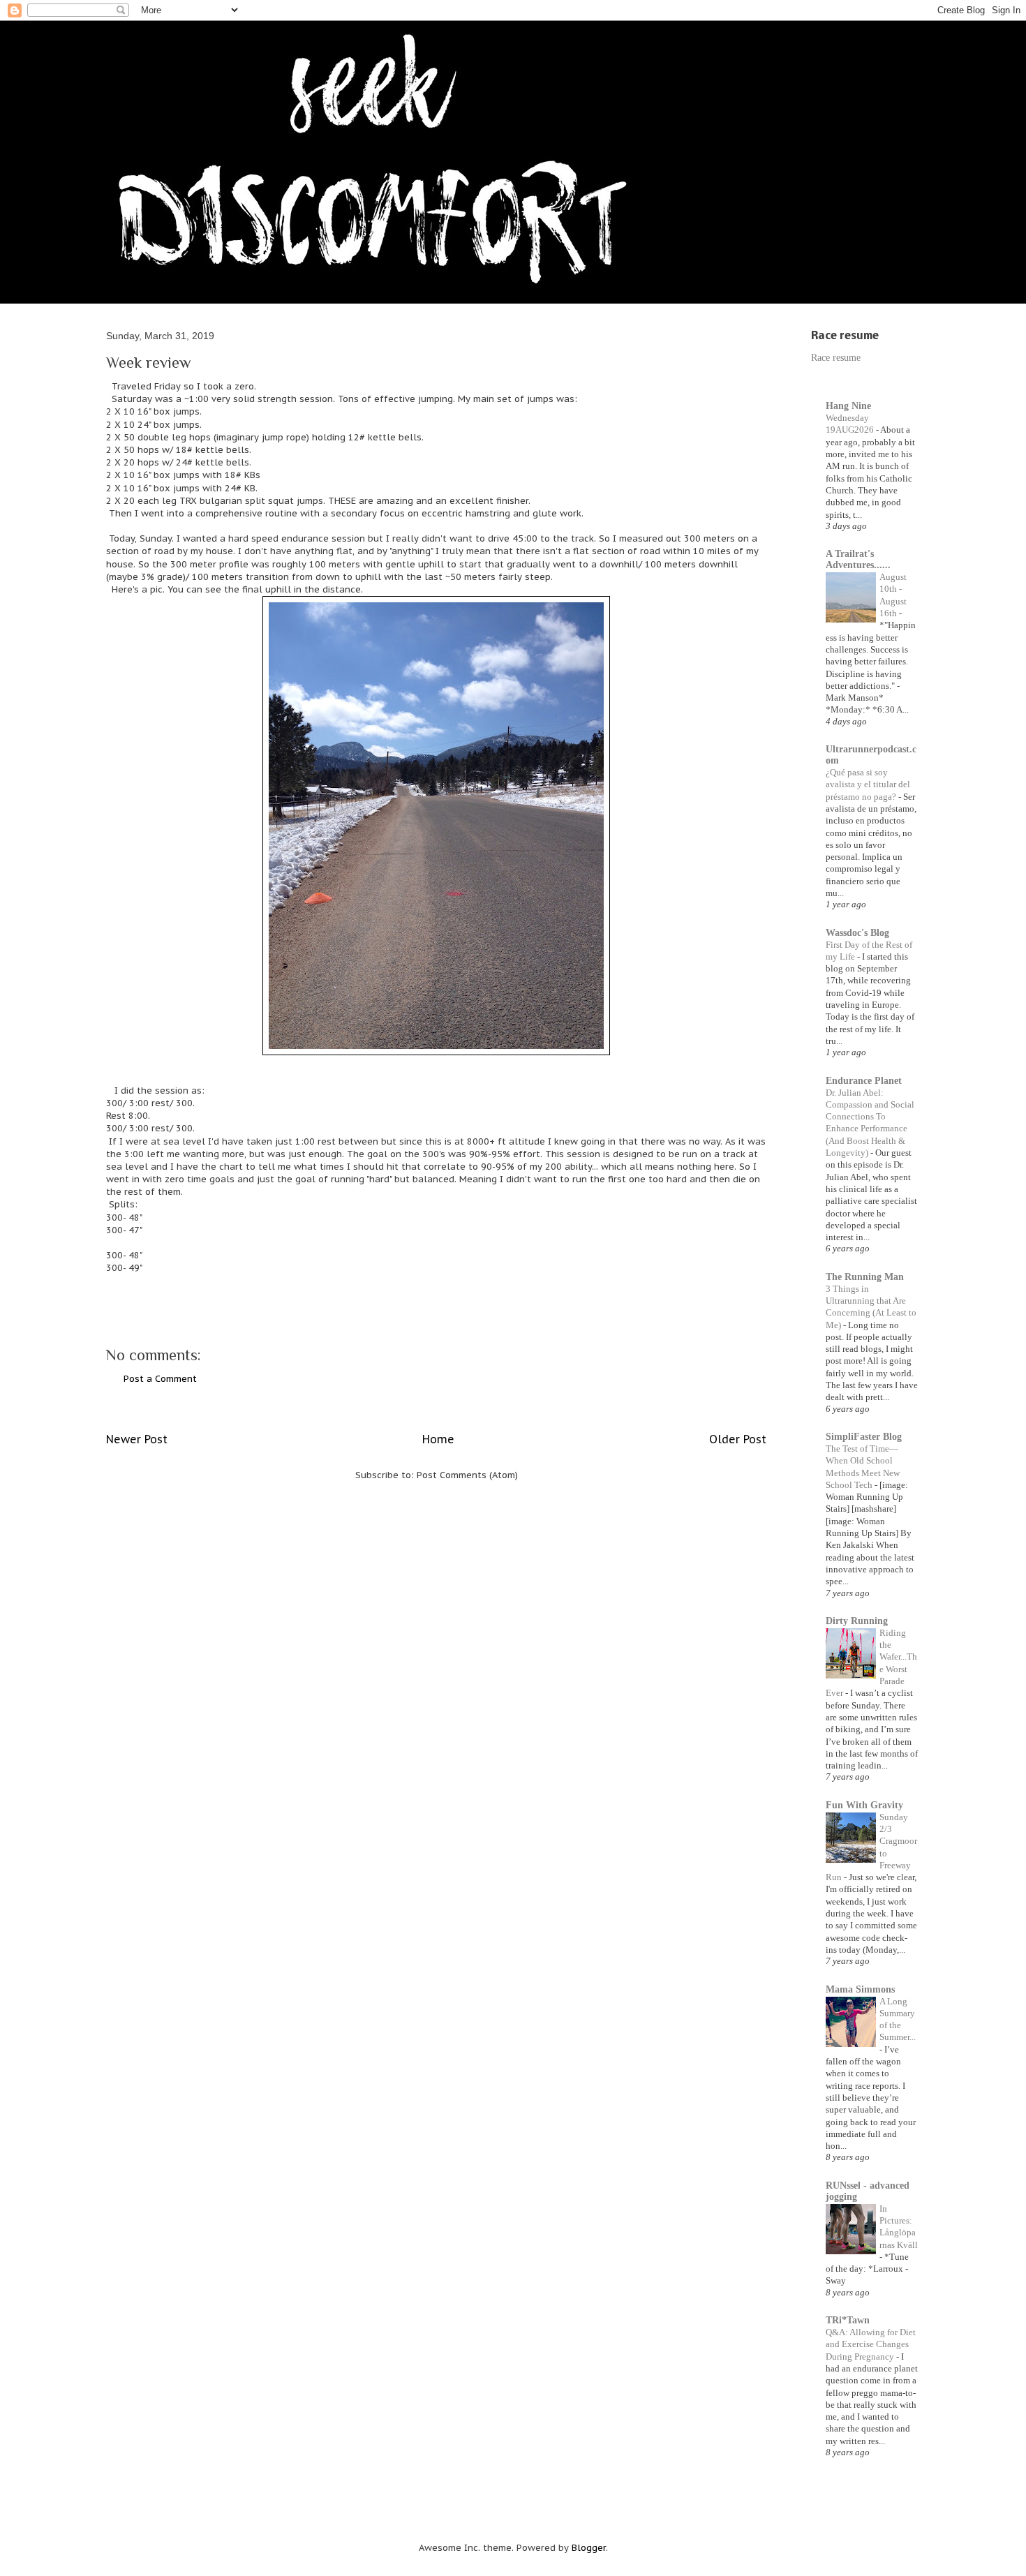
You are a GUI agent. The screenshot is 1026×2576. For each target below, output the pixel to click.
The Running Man (865, 1277)
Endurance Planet (864, 1081)
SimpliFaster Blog (864, 1437)
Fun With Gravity (864, 1805)
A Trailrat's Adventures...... (858, 559)
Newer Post (137, 1439)
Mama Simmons (860, 1989)
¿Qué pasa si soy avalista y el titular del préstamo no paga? (868, 784)
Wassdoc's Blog (857, 933)
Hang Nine (848, 406)
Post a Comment (160, 1379)
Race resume (836, 358)
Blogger (589, 2548)
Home (438, 1439)
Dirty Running (857, 1621)
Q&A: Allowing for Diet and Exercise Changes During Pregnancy (871, 2344)
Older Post (738, 1439)
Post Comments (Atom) (467, 1475)
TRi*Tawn (848, 2320)
